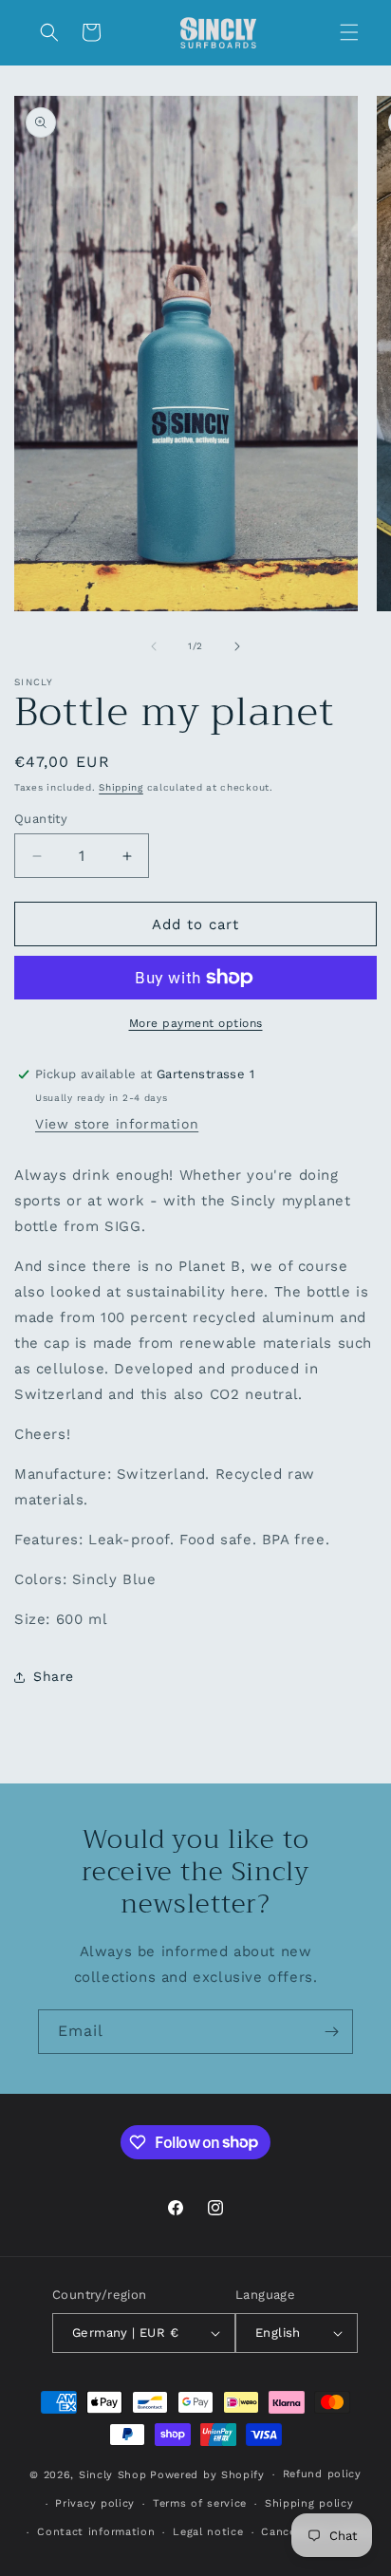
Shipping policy (309, 2503)
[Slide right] (237, 646)
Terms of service (200, 2503)
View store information (117, 1124)
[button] (349, 32)
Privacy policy (95, 2503)
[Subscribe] (331, 2032)
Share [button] (54, 1676)
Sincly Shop (113, 2475)
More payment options (196, 1023)
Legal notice (208, 2532)
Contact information (96, 2532)
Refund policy (322, 2474)
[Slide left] (154, 646)
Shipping (121, 787)
